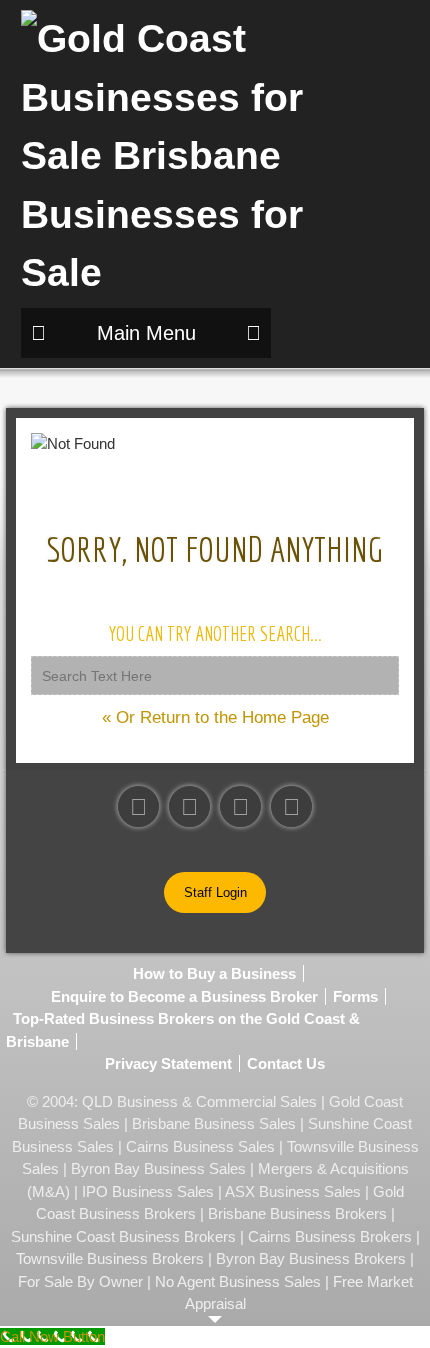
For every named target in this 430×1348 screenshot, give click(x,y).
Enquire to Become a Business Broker (184, 996)
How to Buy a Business (214, 973)
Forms (355, 996)
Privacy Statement (168, 1063)
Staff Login (215, 892)
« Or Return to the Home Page (215, 717)
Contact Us (286, 1063)
